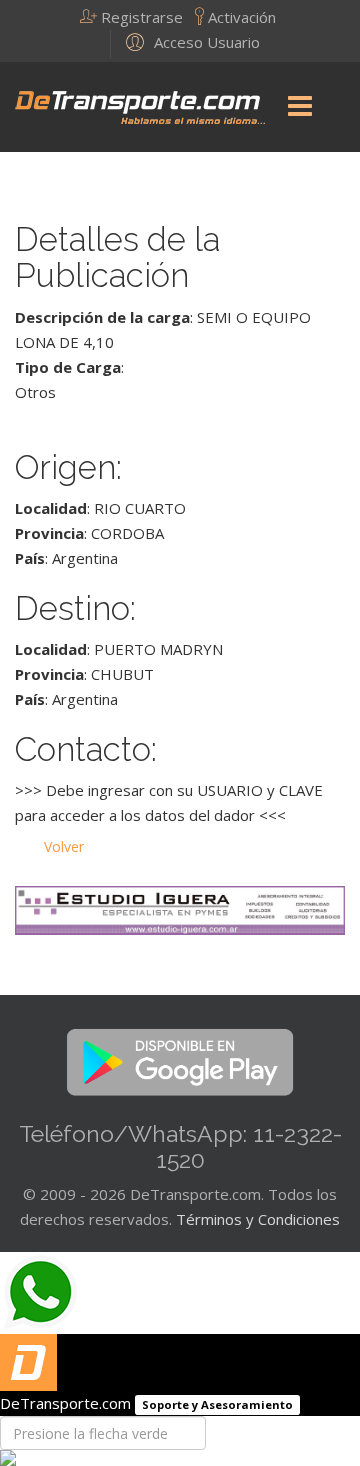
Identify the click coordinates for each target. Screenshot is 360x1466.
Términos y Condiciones (258, 1219)
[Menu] (300, 107)
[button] (137, 17)
